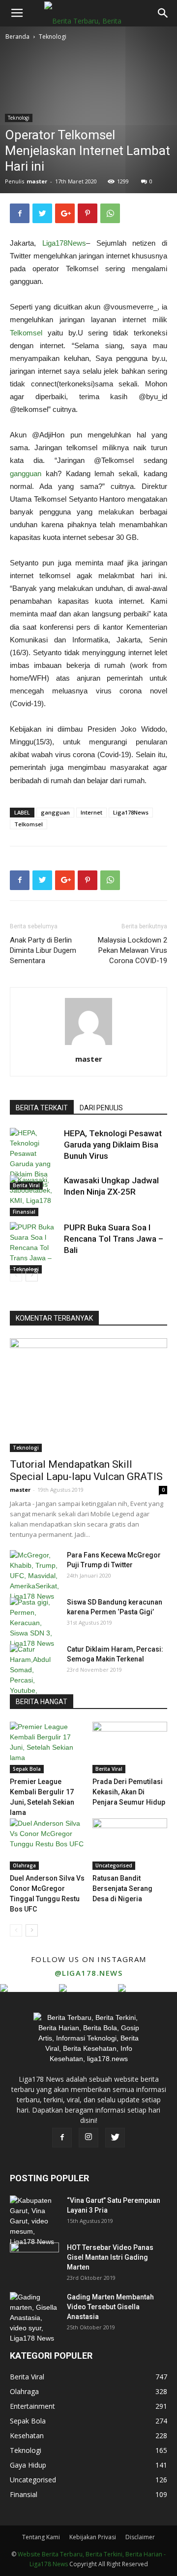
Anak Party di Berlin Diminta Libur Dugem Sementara (43, 950)
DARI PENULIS (101, 1108)
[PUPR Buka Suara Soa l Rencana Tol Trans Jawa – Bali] (34, 1248)
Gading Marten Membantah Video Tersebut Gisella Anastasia (110, 2307)
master (37, 181)
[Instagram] (88, 2138)
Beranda (17, 37)
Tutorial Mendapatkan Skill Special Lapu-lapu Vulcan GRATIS (86, 1470)
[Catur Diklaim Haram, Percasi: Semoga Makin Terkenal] (34, 1675)
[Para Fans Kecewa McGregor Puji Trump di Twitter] (34, 1576)
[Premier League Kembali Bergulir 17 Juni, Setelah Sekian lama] (47, 1747)
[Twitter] (115, 2138)
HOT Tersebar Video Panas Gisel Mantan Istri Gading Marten (110, 2257)
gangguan (26, 473)
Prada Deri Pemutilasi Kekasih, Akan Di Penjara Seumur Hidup (129, 1792)
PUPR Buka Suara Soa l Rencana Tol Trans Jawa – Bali (114, 1239)
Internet (91, 812)
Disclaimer (140, 2537)
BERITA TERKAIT (42, 1108)
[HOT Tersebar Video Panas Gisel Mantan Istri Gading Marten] (34, 2260)
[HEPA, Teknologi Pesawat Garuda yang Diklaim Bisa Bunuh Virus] (34, 1159)
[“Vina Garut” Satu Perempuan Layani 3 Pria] (34, 2221)
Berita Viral (109, 1769)
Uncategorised (114, 1865)
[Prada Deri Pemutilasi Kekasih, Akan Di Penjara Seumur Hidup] (130, 1747)
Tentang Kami (41, 2537)
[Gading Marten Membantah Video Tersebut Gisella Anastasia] (34, 2318)
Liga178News (64, 243)
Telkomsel (26, 333)
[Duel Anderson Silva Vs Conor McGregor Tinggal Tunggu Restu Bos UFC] (47, 1844)
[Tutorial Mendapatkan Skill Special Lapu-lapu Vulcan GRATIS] (88, 1395)
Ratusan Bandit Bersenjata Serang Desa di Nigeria (122, 1888)
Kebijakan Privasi (93, 2537)
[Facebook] (62, 2138)
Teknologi (53, 37)
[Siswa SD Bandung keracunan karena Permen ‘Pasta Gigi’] (34, 1623)
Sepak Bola (27, 1769)
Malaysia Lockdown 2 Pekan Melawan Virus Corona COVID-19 (133, 950)
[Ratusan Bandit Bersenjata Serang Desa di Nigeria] (130, 1844)
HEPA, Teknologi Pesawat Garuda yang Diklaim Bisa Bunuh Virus (113, 1145)
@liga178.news (89, 1973)
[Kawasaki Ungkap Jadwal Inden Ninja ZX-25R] (34, 1196)
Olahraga (24, 1865)
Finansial (24, 1212)
